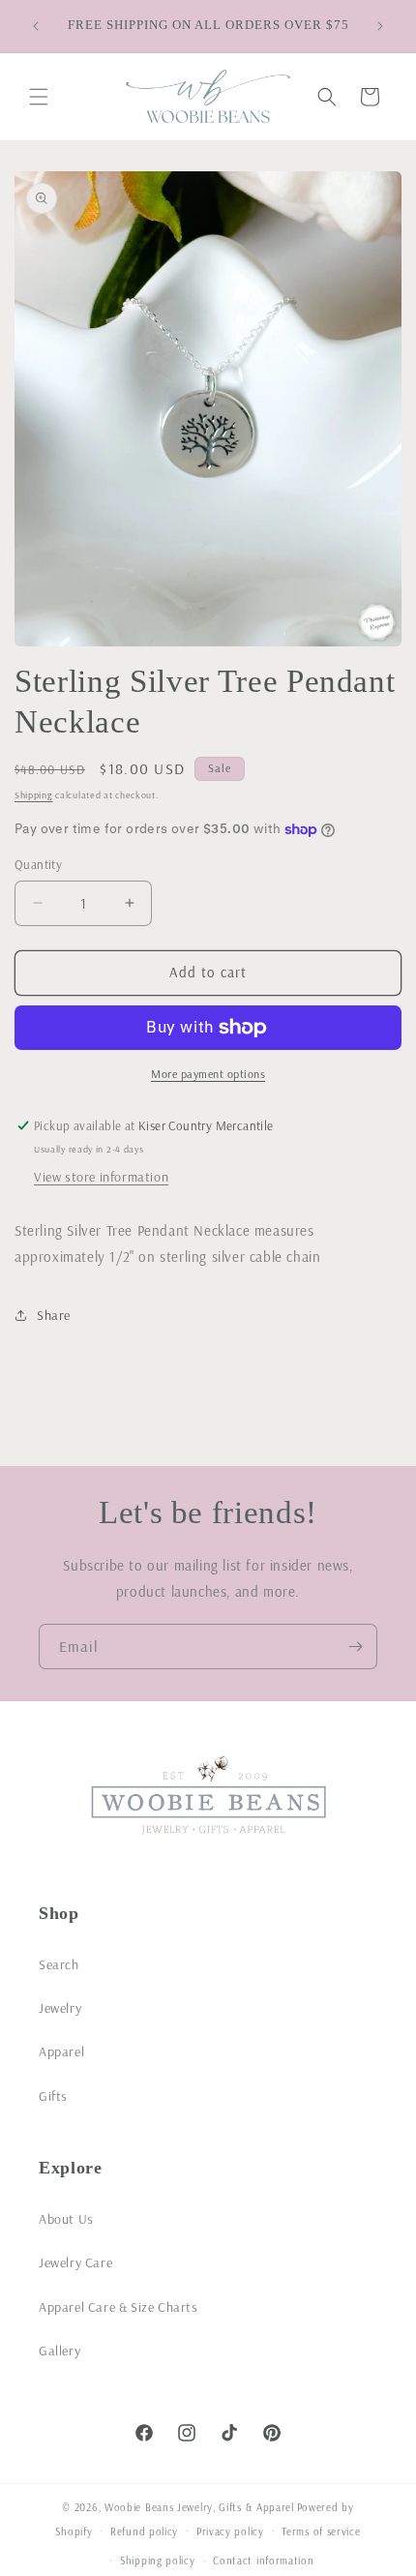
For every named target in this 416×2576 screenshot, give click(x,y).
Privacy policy (230, 2531)
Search (59, 1964)
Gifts (53, 2096)
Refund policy (144, 2531)
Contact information (263, 2561)
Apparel (61, 2052)
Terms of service (321, 2531)
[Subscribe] (355, 1647)
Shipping (34, 795)
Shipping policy (158, 2561)
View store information (101, 1177)
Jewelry (60, 2008)
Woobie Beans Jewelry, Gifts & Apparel (199, 2507)
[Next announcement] (380, 26)
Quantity (38, 864)
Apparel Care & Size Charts (119, 2307)
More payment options (208, 1074)
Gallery (59, 2351)
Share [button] (54, 1315)
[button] (39, 97)
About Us (66, 2219)
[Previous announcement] (36, 26)
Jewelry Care (75, 2262)
